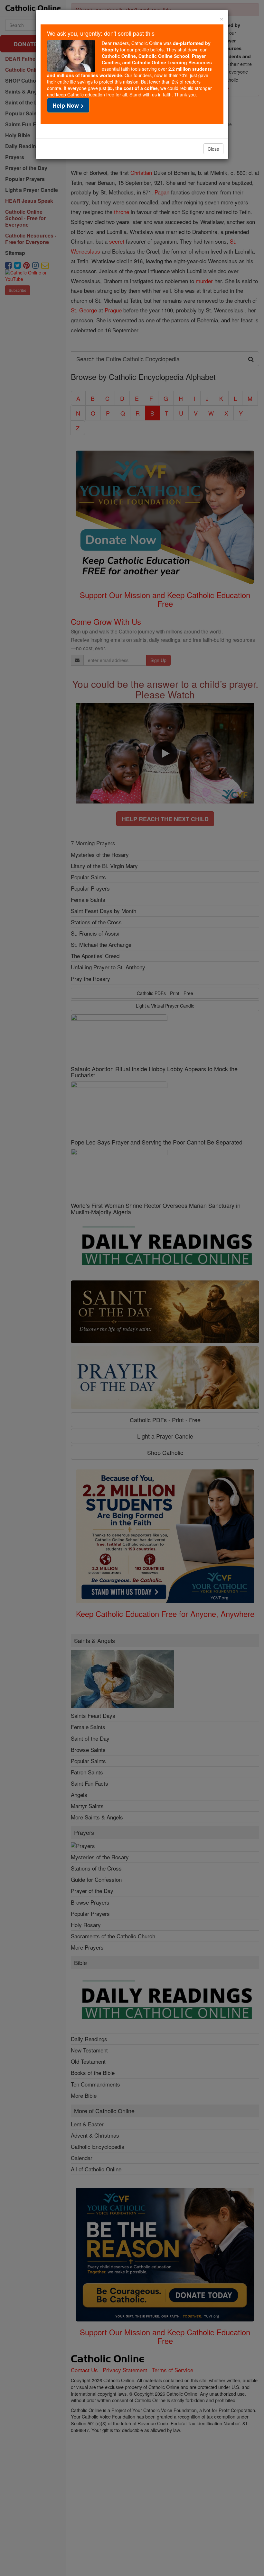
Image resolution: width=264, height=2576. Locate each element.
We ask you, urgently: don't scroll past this (101, 33)
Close (213, 149)
